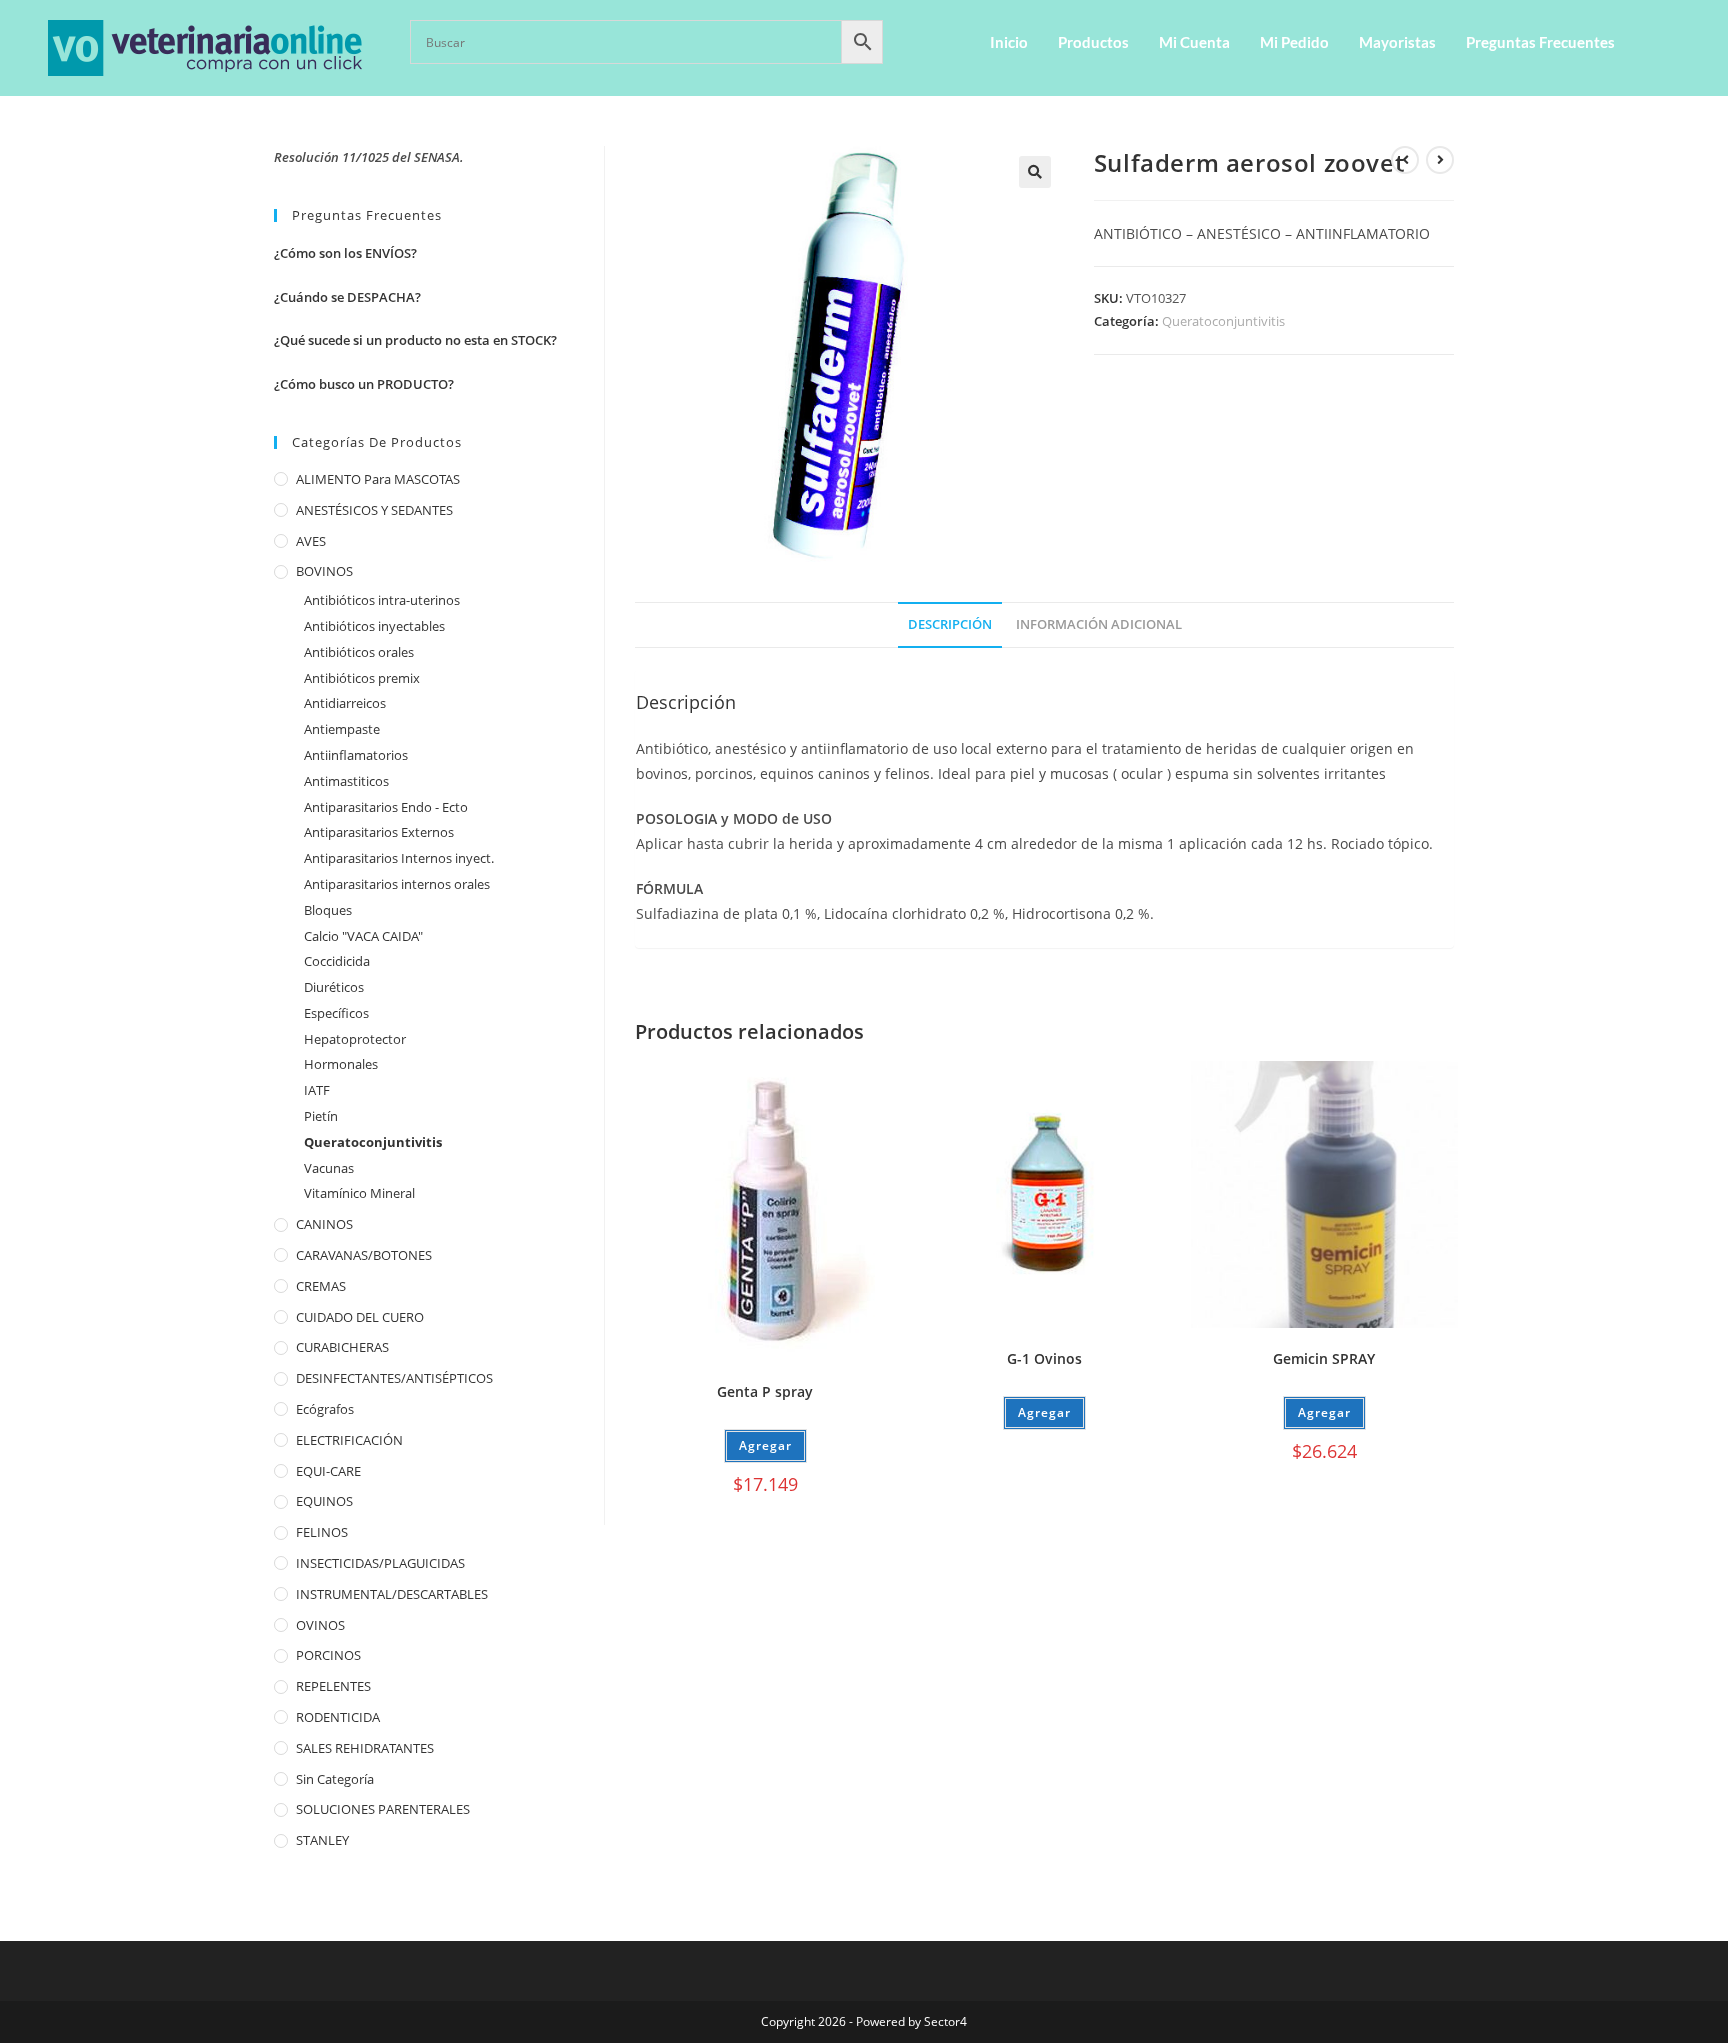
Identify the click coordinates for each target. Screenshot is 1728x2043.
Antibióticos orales (359, 652)
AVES (311, 541)
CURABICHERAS (342, 1347)
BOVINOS (324, 571)
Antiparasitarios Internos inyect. (399, 858)
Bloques (328, 910)
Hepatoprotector (355, 1039)
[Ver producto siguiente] (1440, 160)
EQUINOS (324, 1501)
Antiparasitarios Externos (379, 832)
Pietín (321, 1116)
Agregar (1044, 1412)
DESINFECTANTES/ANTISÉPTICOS (394, 1378)
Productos (1093, 42)
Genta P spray (765, 1391)
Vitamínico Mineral (359, 1193)
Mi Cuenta (1194, 42)
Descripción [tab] (950, 624)
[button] (1035, 172)
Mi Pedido (1294, 42)
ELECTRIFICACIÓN (349, 1440)
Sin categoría (335, 1779)
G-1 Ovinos (1044, 1358)
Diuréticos (334, 987)
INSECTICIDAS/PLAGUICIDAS (380, 1563)
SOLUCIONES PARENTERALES (383, 1809)
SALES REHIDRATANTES (365, 1748)
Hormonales (341, 1064)
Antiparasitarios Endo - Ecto (386, 807)
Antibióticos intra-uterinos (382, 600)
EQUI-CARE (328, 1471)
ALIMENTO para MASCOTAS (378, 479)
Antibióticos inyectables (374, 626)
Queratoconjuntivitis (1223, 321)
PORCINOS (328, 1655)
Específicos (336, 1013)
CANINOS (324, 1224)
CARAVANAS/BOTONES (364, 1255)
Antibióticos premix (362, 678)
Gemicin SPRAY (1324, 1358)
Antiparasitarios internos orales (397, 884)
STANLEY (322, 1840)
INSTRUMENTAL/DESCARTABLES (392, 1594)
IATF (317, 1090)
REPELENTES (333, 1686)
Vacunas (329, 1168)
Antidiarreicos (345, 703)
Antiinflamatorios (356, 755)
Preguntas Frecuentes (1540, 42)
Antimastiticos (346, 781)
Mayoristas (1397, 42)
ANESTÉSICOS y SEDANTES (374, 510)
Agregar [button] (765, 1445)
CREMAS (321, 1286)
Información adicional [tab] (1099, 624)
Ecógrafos (325, 1409)
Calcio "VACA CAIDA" (363, 936)
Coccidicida (337, 961)
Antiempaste (342, 729)
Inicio (1009, 42)
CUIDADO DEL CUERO (360, 1317)
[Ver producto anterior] (1405, 160)
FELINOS (322, 1532)
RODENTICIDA (338, 1717)
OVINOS (320, 1625)
